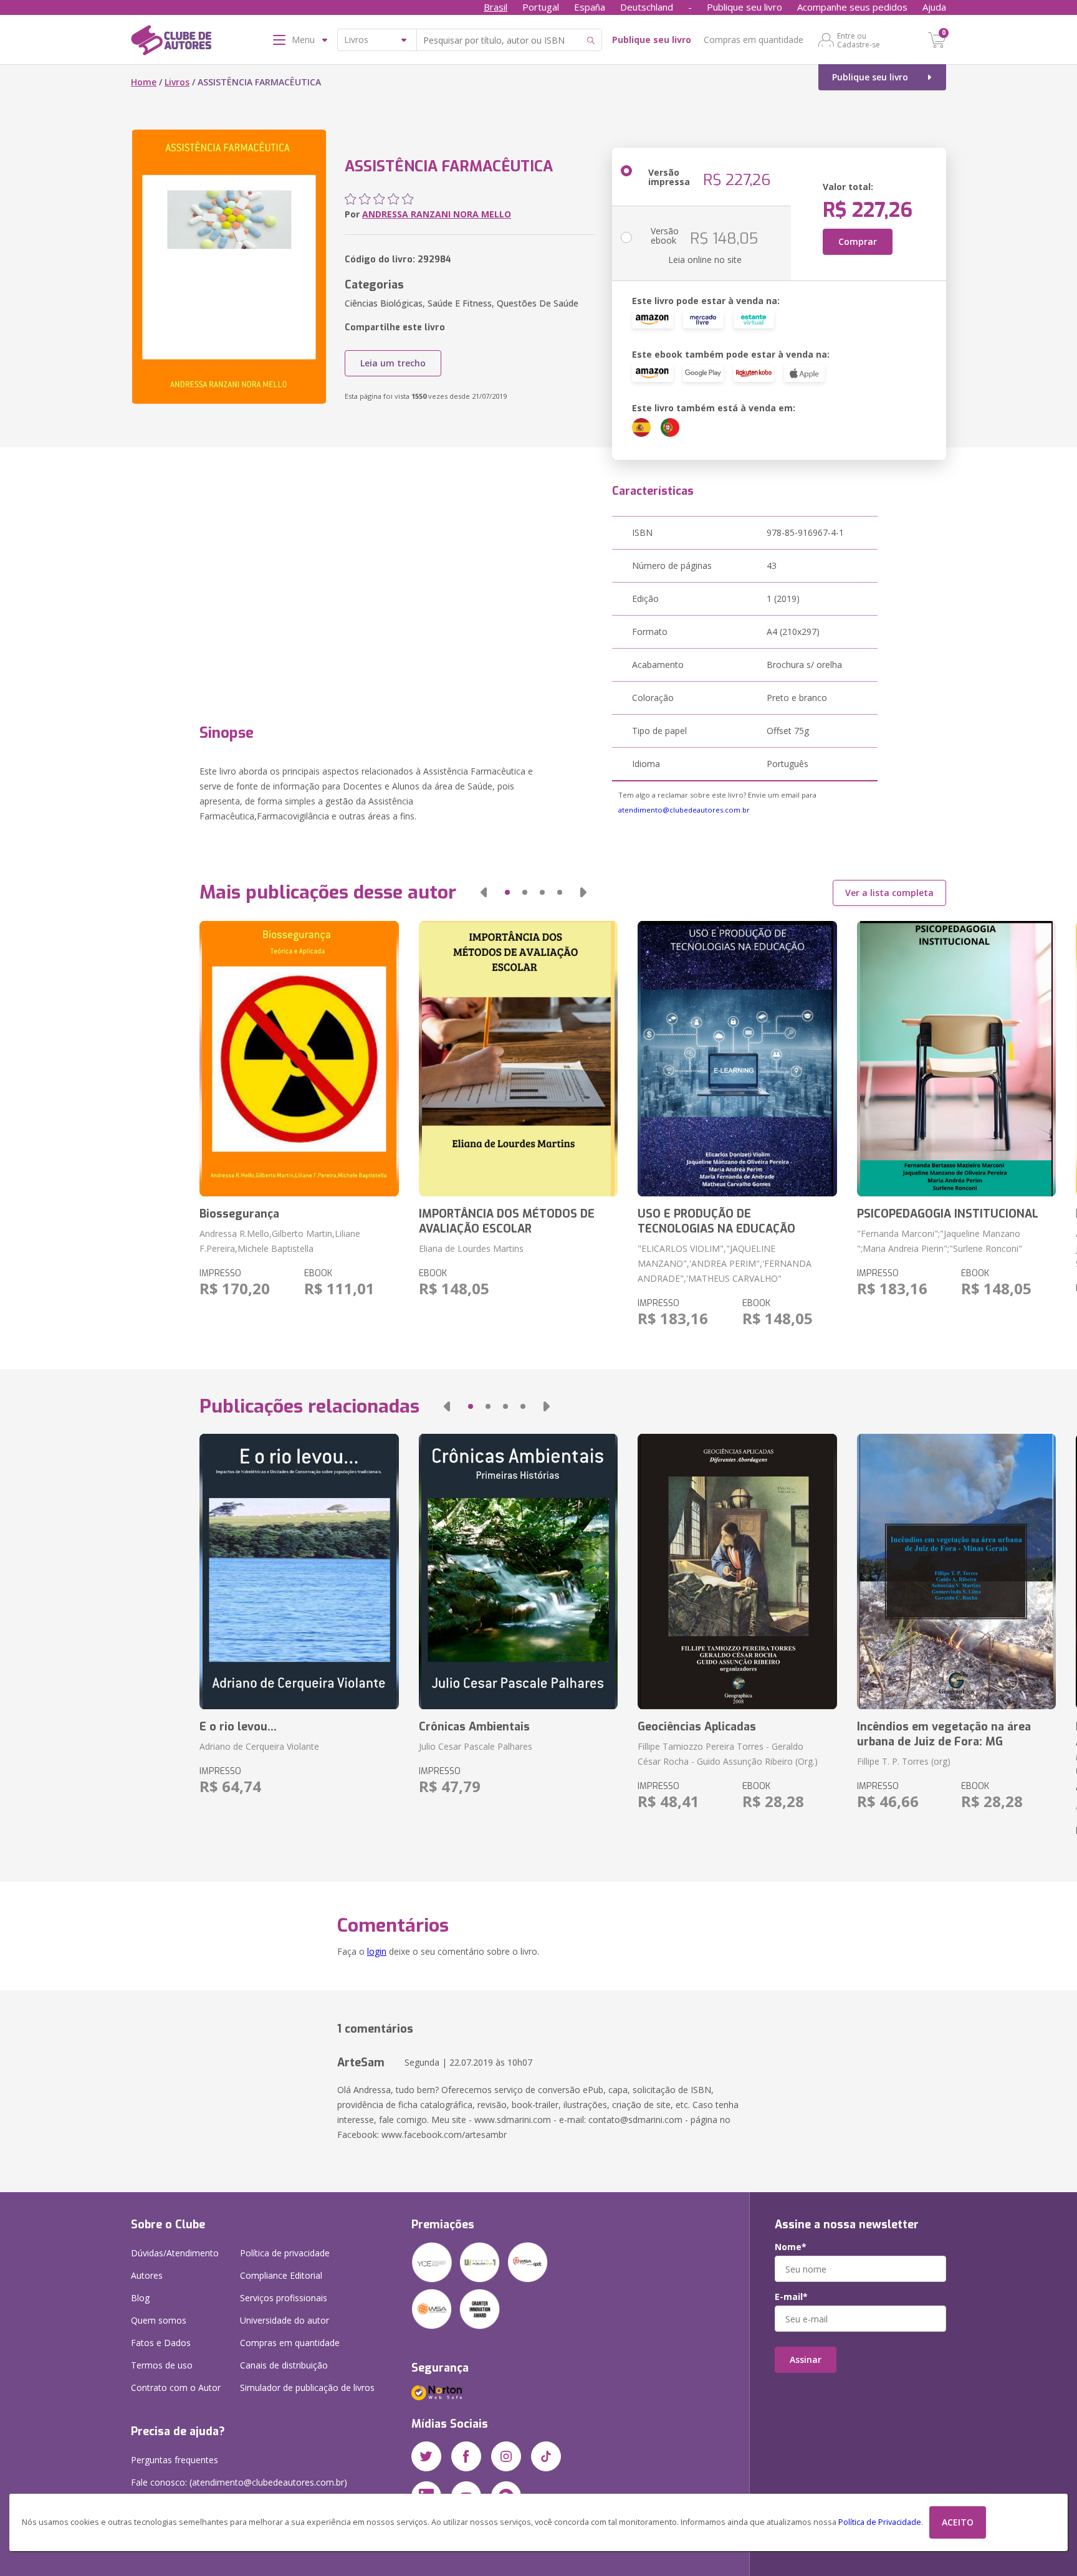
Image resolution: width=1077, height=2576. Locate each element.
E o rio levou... (238, 1727)
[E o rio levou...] (299, 1572)
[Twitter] (426, 2456)
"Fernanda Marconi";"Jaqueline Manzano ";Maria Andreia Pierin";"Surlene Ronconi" (940, 1241)
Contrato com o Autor (176, 2388)
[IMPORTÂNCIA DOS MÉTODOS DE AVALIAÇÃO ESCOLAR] (518, 1059)
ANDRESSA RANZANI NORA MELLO (437, 214)
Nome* (791, 2247)
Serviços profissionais (284, 2298)
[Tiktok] (546, 2456)
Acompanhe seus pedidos (852, 7)
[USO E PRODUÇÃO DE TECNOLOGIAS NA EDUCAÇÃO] (737, 1059)
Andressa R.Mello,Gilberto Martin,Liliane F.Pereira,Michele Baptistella (280, 1241)
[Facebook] (466, 2456)
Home (144, 82)
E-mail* (791, 2297)
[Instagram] (506, 2456)
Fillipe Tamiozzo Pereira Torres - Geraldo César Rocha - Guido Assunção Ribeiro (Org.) (728, 1754)
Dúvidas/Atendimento (175, 2253)
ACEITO (958, 2522)
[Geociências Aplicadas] (737, 1572)
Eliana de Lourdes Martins (471, 1248)
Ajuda (934, 7)
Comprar (858, 241)
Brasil (495, 7)
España (590, 7)
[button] (484, 892)
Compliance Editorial (281, 2275)
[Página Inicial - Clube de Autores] (171, 42)
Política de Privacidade (880, 2522)
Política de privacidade (285, 2253)
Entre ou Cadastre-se (859, 40)
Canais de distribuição (284, 2365)
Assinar (806, 2359)
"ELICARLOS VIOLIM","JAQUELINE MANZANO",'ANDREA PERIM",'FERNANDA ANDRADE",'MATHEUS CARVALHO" (725, 1263)
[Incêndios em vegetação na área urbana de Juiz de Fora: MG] (956, 1572)
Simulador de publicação (307, 2388)
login (377, 1951)
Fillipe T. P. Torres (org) (904, 1761)
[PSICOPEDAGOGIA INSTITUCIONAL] (956, 1059)
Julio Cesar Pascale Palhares (476, 1746)
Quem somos (159, 2320)
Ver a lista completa (889, 893)
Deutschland (647, 7)
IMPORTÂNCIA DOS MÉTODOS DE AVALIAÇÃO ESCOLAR (507, 1221)
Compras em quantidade (754, 40)
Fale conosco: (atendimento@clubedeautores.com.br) (239, 2482)
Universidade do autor (285, 2320)
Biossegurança (239, 1214)
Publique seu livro (744, 7)
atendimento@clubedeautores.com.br (684, 810)
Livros (177, 82)
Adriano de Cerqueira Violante (259, 1746)
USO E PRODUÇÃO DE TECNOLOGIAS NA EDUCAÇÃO (716, 1221)
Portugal (541, 7)
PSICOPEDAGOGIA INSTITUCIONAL (948, 1214)
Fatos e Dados (161, 2343)
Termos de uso (162, 2365)
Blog (140, 2298)
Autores (147, 2275)
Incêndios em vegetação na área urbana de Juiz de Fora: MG (944, 1734)
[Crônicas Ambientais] (518, 1572)
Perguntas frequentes (175, 2460)
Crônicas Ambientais (474, 1727)
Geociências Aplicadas (697, 1727)
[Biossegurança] (299, 1059)
